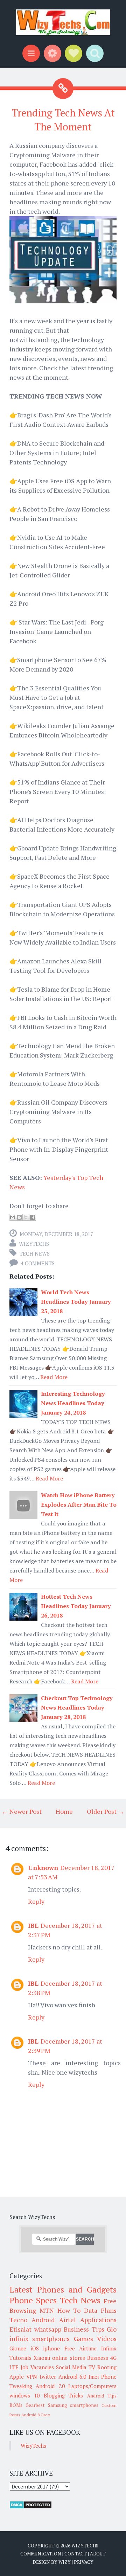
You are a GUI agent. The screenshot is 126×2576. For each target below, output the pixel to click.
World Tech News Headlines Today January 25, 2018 (76, 1302)
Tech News (35, 1253)
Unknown (43, 1867)
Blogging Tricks (63, 2395)
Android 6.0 (72, 2377)
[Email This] (13, 1217)
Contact (76, 2554)
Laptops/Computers (92, 2386)
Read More (54, 1377)
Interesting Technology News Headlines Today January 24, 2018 (73, 1403)
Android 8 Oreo (36, 2415)
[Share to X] (26, 1217)
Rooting (107, 2367)
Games (83, 2339)
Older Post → (106, 1811)
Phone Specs (33, 2300)
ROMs (16, 2405)
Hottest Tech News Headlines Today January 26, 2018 (76, 1606)
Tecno (18, 2320)
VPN (32, 2377)
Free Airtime (81, 2348)
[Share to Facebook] (33, 1217)
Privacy (84, 2562)
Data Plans (100, 2310)
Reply (36, 1901)
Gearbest (35, 2405)
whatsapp (48, 2329)
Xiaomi (42, 2358)
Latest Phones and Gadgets (63, 2289)
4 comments (38, 1263)
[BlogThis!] (19, 1217)
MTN (47, 2310)
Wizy (65, 2562)
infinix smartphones (40, 2339)
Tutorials (20, 2358)
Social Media (71, 2367)
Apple (17, 2377)
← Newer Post (22, 1811)
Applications (98, 2320)
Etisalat (20, 2329)
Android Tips (102, 2396)
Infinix (109, 2348)
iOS (35, 2348)
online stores (68, 2358)
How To (69, 2310)
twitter (48, 2377)
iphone (51, 2348)
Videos (107, 2339)
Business (98, 2358)
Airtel (68, 2320)
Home (64, 1811)
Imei (94, 2377)
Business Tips (84, 2329)
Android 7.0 (50, 2386)
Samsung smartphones (73, 2405)
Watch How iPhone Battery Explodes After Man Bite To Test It (79, 1505)
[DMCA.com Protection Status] (31, 2507)
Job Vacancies (37, 2367)
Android (43, 2320)
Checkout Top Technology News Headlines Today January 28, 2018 (77, 1707)
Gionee (18, 2348)
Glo (112, 2329)
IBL (33, 1925)
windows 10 (24, 2395)
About (98, 2554)
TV (92, 2367)
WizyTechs (34, 1244)
